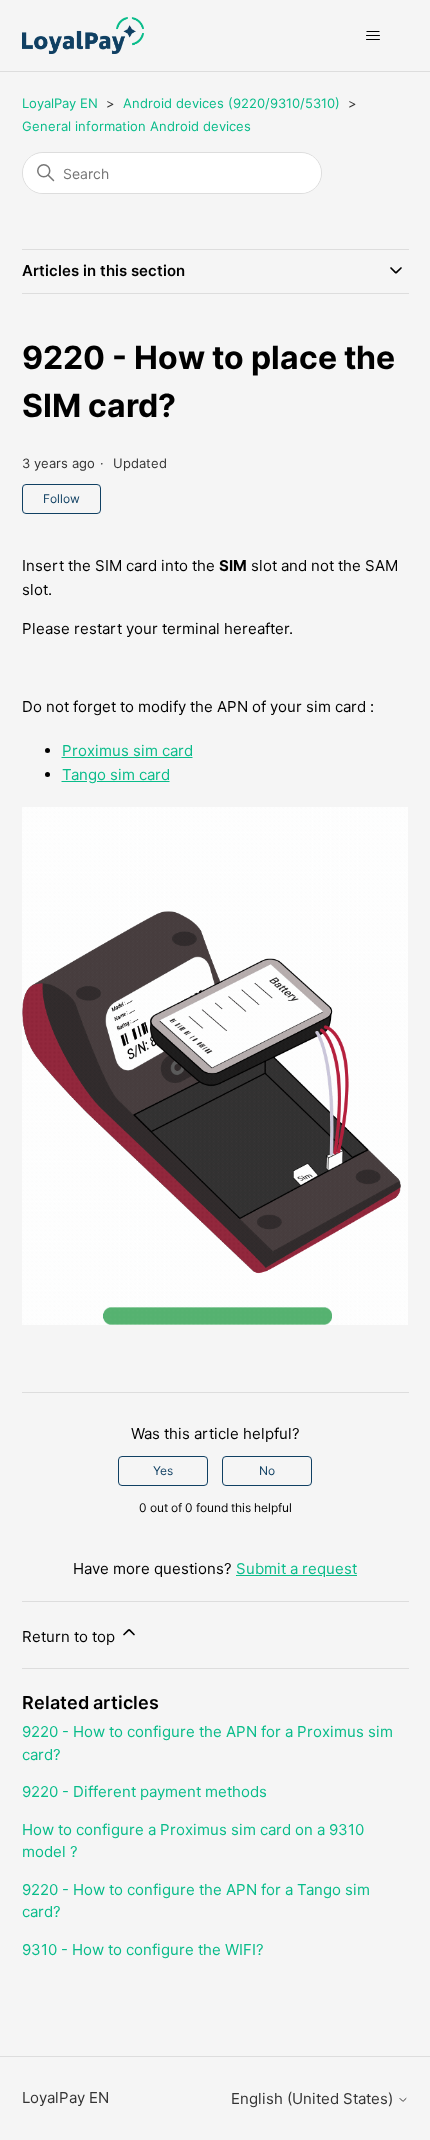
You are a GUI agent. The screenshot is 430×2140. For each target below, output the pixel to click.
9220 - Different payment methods (144, 1791)
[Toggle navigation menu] (373, 36)
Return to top (70, 1636)
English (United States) (314, 2098)
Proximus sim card (127, 750)
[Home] (83, 35)
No (267, 1470)
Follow (61, 498)
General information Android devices (136, 126)
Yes (163, 1470)
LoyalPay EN (60, 103)
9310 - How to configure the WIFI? (143, 1949)
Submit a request (296, 1568)
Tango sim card (116, 774)
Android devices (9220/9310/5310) (231, 103)
